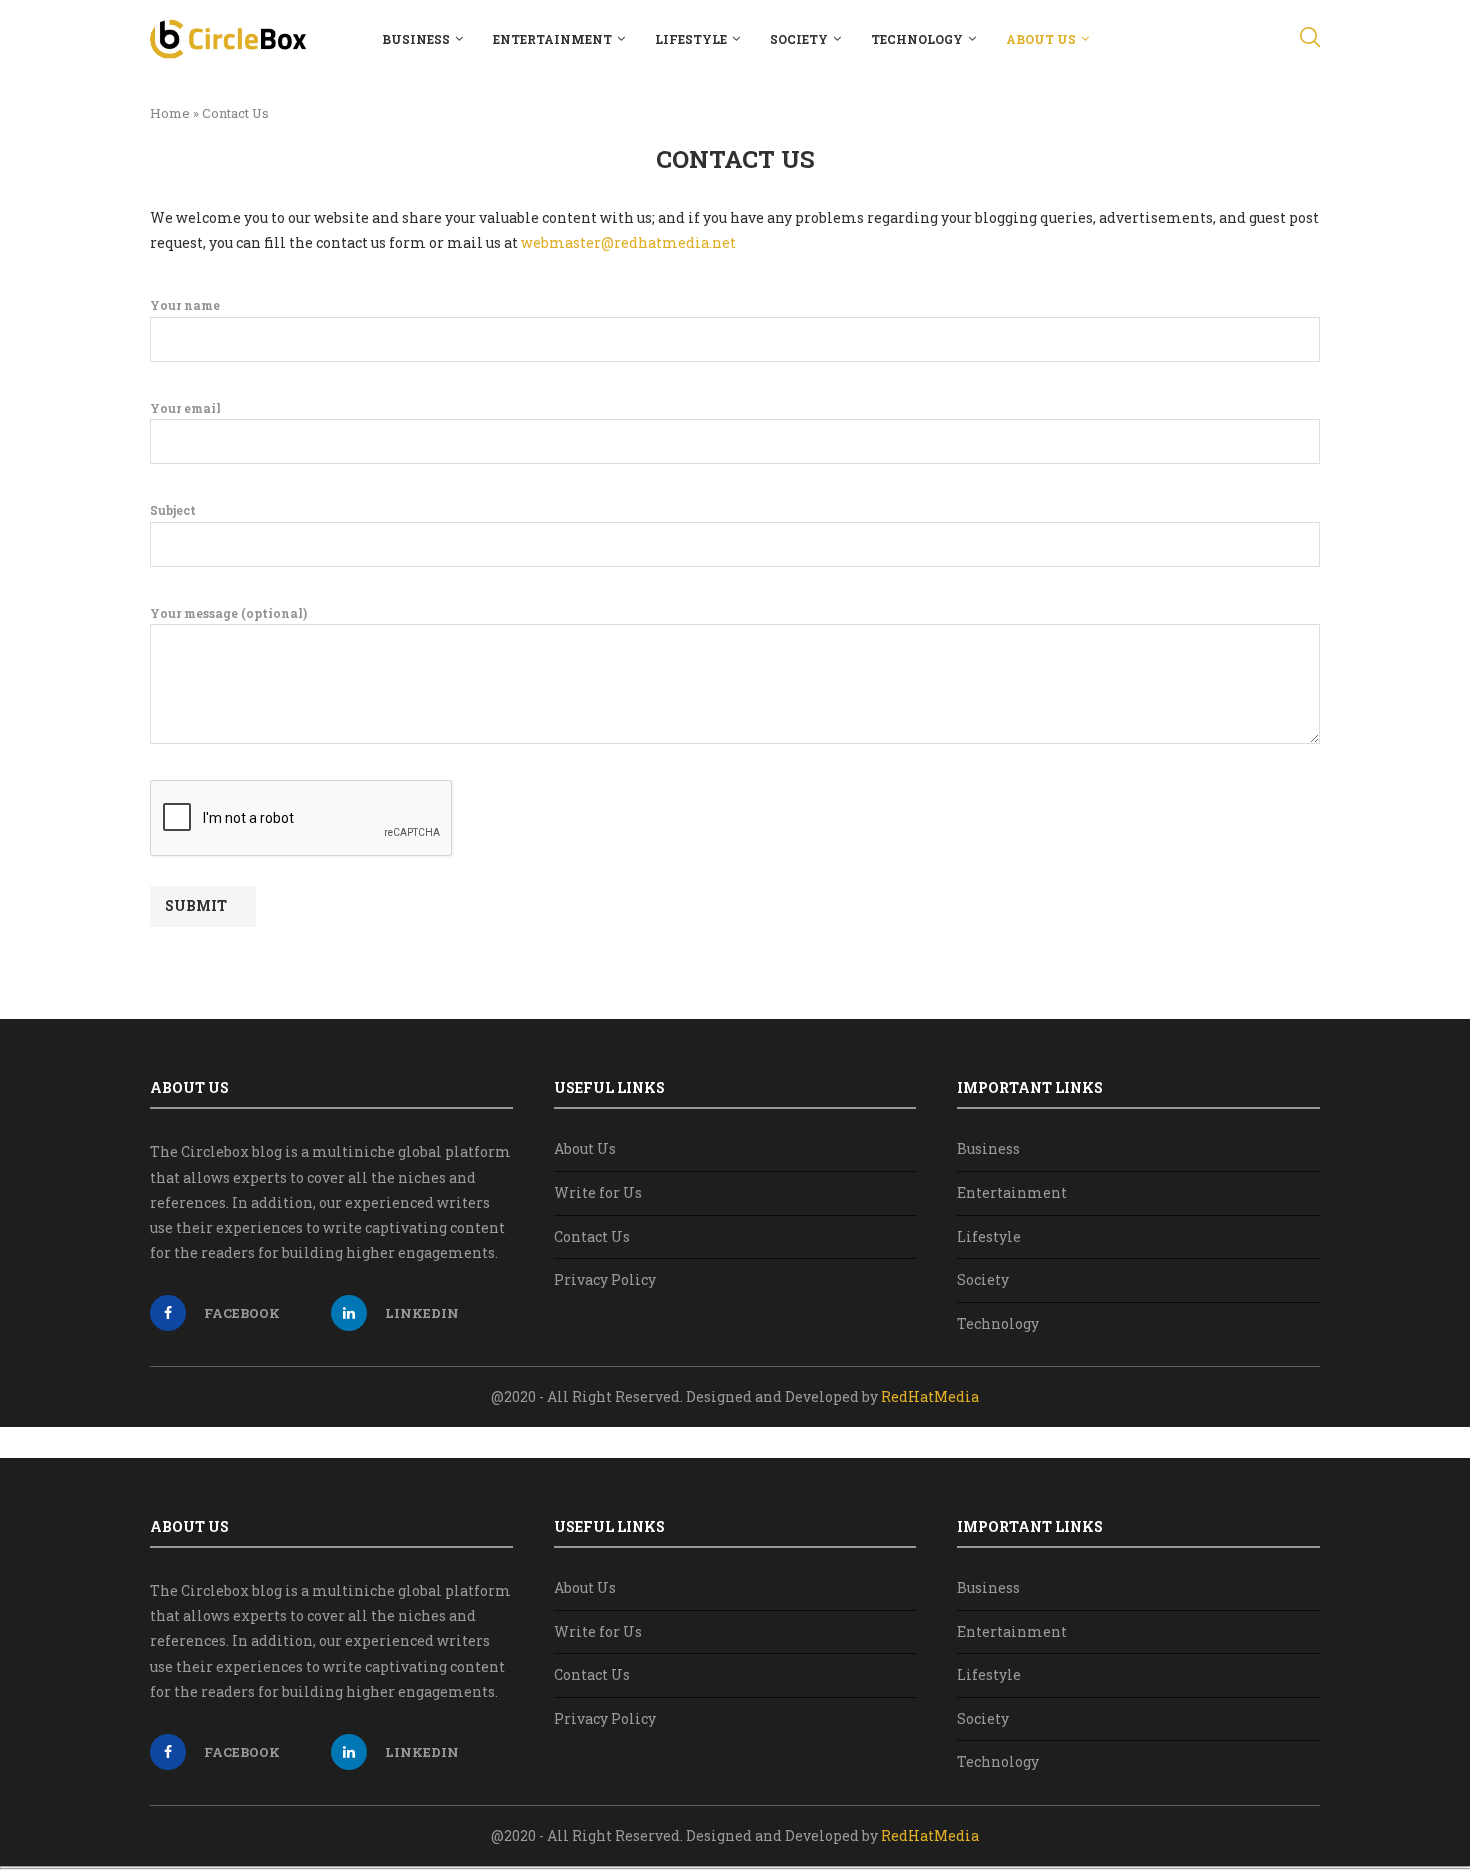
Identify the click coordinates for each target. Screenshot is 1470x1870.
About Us (1041, 39)
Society (799, 39)
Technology (917, 39)
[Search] (1310, 39)
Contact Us (592, 1236)
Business (416, 39)
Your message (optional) (228, 613)
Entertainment (552, 39)
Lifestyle (691, 39)
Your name (185, 305)
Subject (173, 510)
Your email (185, 408)
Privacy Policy (605, 1279)
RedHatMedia (930, 1396)
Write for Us (598, 1192)
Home (170, 113)
